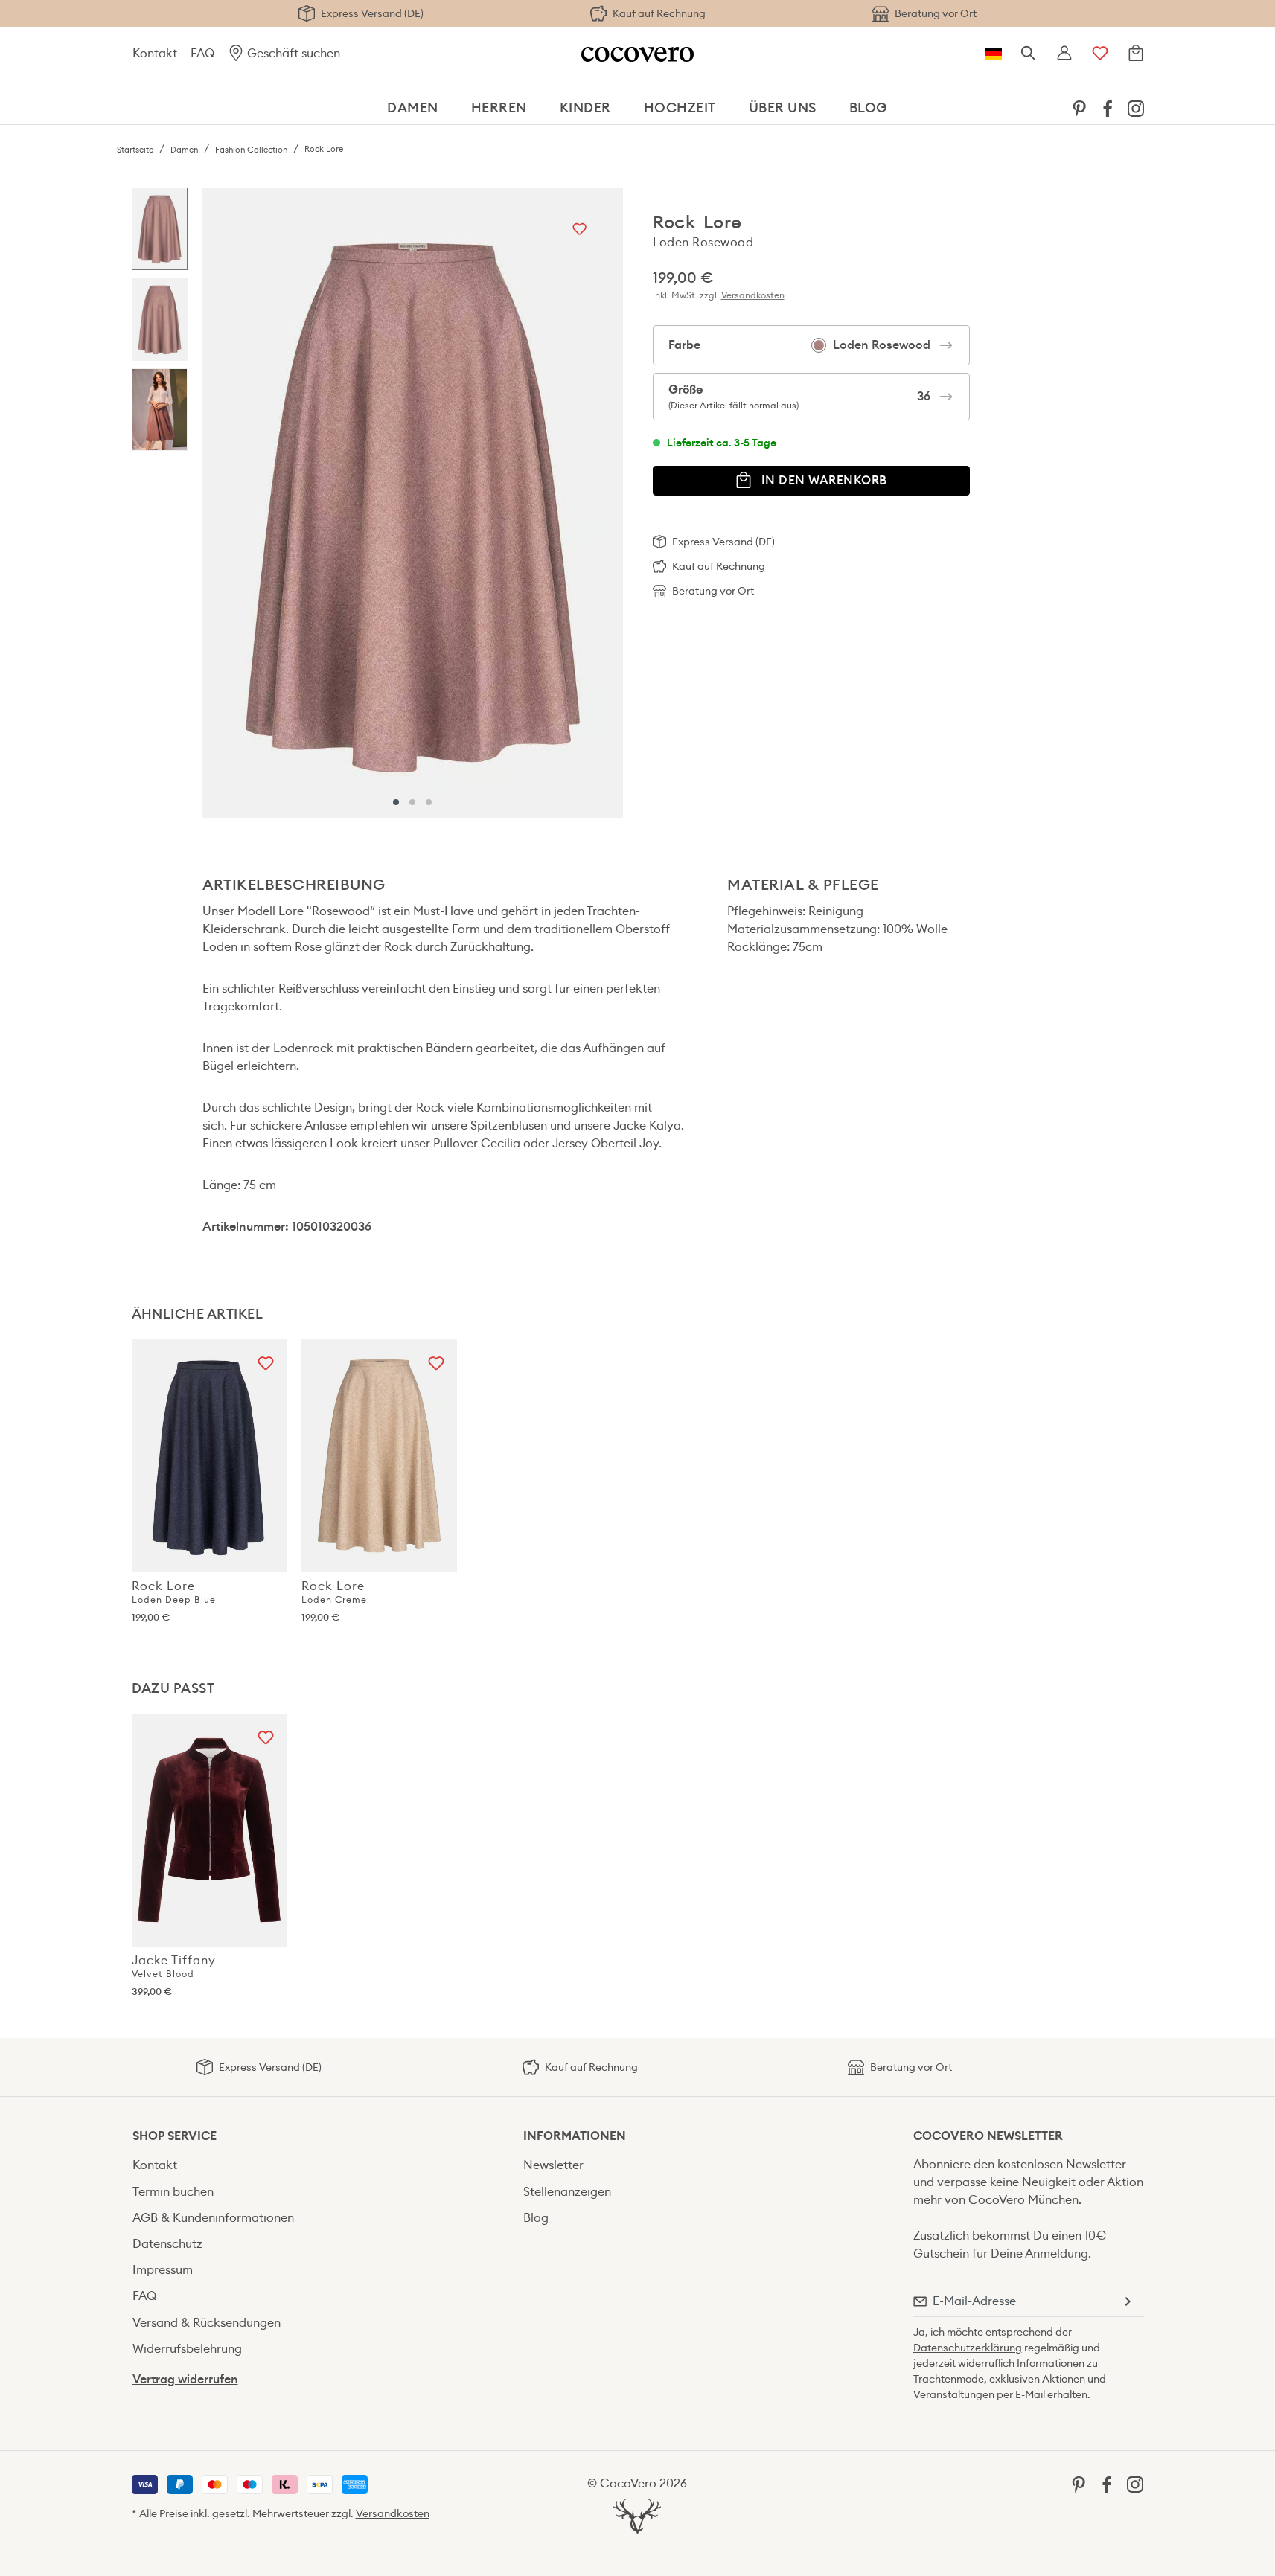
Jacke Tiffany (174, 1966)
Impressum (163, 2270)
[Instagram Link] (1136, 108)
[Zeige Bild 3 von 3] (429, 802)
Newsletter (553, 2165)
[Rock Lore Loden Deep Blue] (210, 1456)
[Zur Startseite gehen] (637, 53)
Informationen (575, 2136)
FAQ (202, 53)
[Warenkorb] (1136, 54)
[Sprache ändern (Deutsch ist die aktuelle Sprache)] (994, 54)
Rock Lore (174, 1592)
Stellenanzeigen (567, 2192)
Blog (536, 2218)
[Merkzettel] (1100, 54)
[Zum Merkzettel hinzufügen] (579, 230)
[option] (160, 233)
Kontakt (155, 53)
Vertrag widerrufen (185, 2379)
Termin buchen (173, 2192)
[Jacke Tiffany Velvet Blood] (210, 1830)
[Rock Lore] (413, 503)
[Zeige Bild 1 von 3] (396, 802)
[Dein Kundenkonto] (1064, 54)
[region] (377, 503)
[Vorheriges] (217, 502)
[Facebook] (1108, 108)
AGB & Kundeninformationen (213, 2218)
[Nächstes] (608, 502)
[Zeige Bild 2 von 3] (412, 802)
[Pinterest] (1079, 108)
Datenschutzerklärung (968, 2348)
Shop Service (175, 2136)
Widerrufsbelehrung (187, 2349)
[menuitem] (1079, 108)
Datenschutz (167, 2244)
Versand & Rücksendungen (207, 2323)
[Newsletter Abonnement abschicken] (1127, 2301)
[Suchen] (1029, 54)
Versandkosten (753, 295)
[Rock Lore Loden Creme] (379, 1456)
